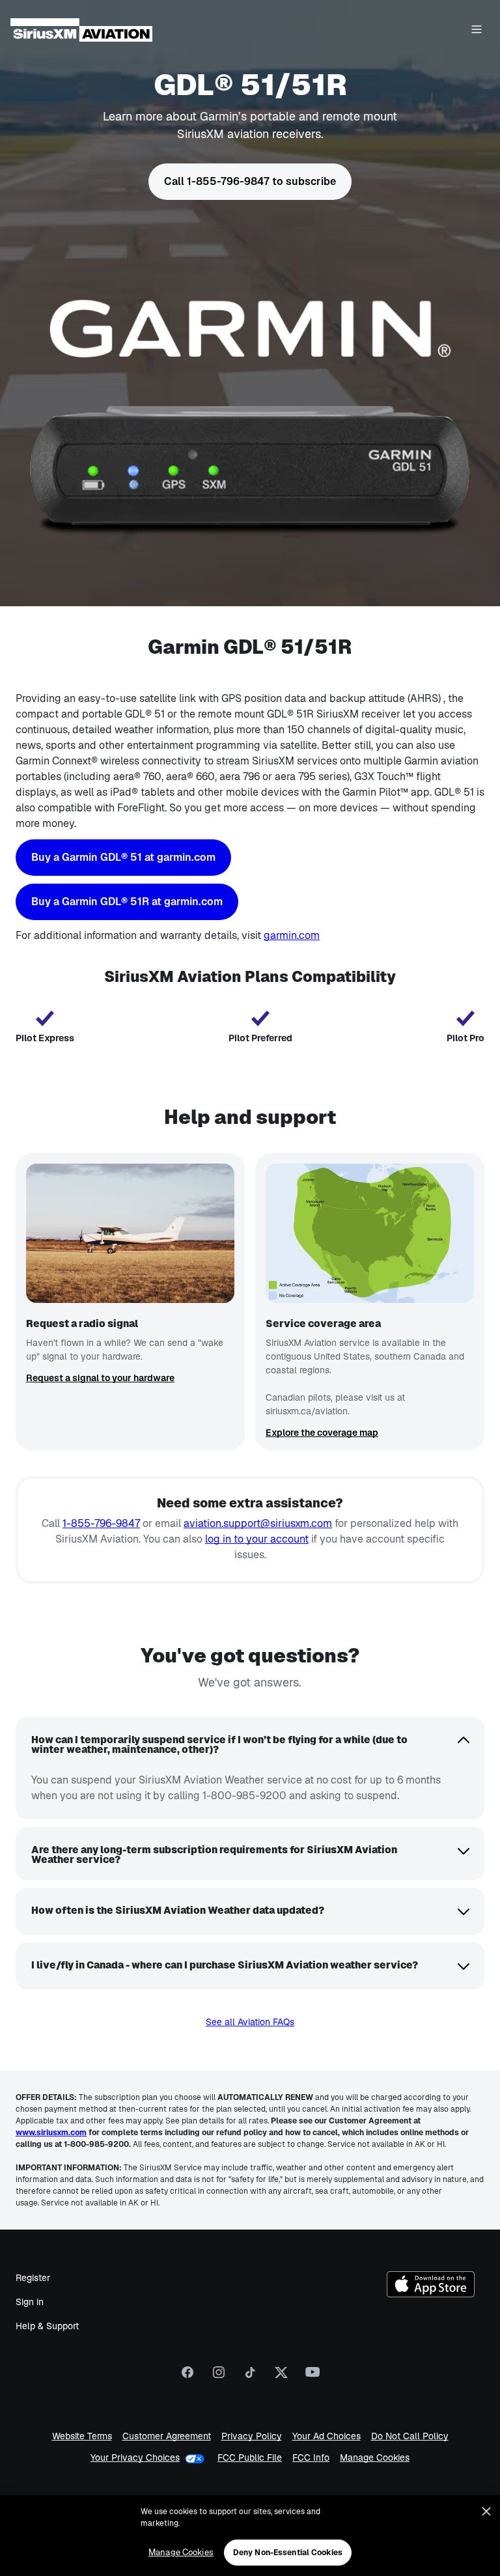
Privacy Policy (252, 2436)
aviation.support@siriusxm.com (258, 1523)
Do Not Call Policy (410, 2436)
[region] (250, 2536)
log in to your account (257, 1539)
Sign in (30, 2302)
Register (33, 2278)
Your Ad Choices (326, 2436)
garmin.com (292, 935)
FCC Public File (250, 2458)
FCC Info (311, 2458)
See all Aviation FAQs (250, 2022)
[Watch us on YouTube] (312, 2377)
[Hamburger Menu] (477, 30)
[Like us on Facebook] (187, 2377)
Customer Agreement (167, 2436)
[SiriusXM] (81, 30)
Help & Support (47, 2326)
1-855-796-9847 (101, 1523)
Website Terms (82, 2436)
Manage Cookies (375, 2458)
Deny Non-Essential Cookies (288, 2553)
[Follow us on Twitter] (281, 2377)
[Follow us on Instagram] (219, 2377)
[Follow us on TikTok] (250, 2377)
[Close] (486, 2512)
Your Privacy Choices (135, 2457)
